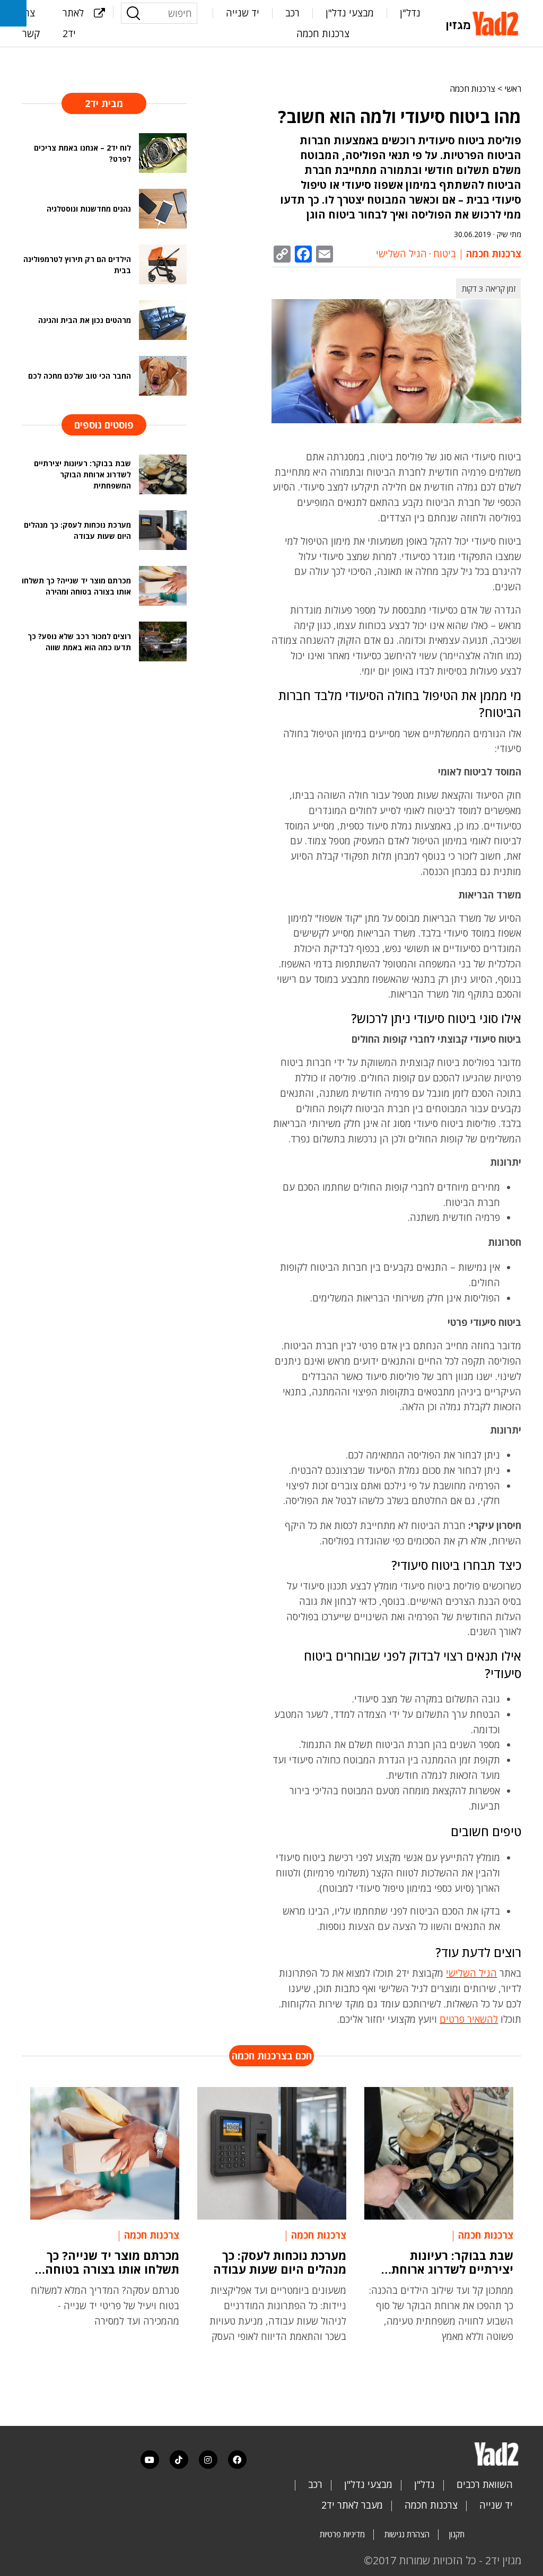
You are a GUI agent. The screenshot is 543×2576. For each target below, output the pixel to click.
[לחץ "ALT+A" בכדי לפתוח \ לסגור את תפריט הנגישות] (13, 13)
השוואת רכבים (485, 2484)
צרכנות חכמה (323, 33)
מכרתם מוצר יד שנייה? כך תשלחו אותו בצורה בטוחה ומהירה (112, 2262)
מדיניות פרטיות (342, 2534)
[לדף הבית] (484, 22)
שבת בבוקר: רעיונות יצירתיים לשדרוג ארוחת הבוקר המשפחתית (452, 2262)
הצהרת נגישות (407, 2534)
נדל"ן (410, 13)
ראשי (513, 89)
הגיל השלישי (401, 254)
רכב (292, 13)
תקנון (457, 2534)
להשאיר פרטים (469, 2019)
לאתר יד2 (73, 23)
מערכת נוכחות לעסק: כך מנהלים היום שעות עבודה (280, 2262)
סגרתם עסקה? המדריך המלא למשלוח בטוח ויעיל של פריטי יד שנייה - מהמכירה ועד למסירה (105, 2306)
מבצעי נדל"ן (350, 13)
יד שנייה (243, 13)
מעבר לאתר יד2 (352, 2505)
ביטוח (445, 254)
